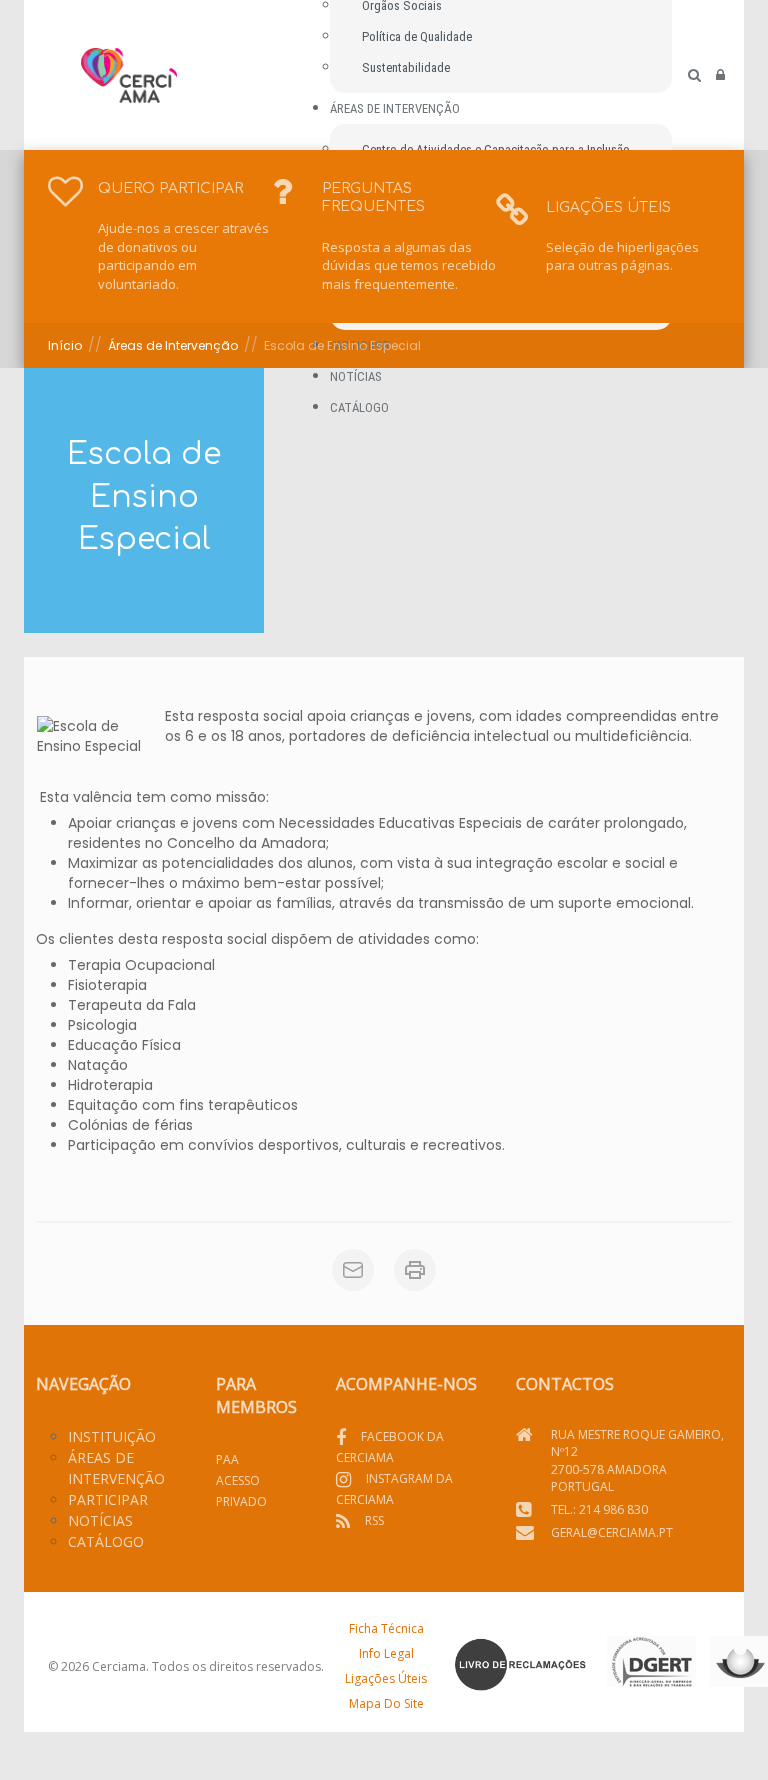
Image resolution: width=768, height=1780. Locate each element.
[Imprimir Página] (415, 1270)
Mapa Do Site (386, 1703)
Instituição (112, 1436)
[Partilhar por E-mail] (353, 1270)
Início (65, 345)
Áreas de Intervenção (173, 345)
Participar (108, 1499)
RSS (374, 1520)
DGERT (651, 1664)
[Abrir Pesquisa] (694, 75)
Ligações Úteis (386, 1678)
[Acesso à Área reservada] (720, 75)
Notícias (100, 1520)
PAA (227, 1459)
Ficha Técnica (386, 1628)
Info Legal (386, 1653)
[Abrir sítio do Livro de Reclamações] (520, 1664)
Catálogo (106, 1541)
